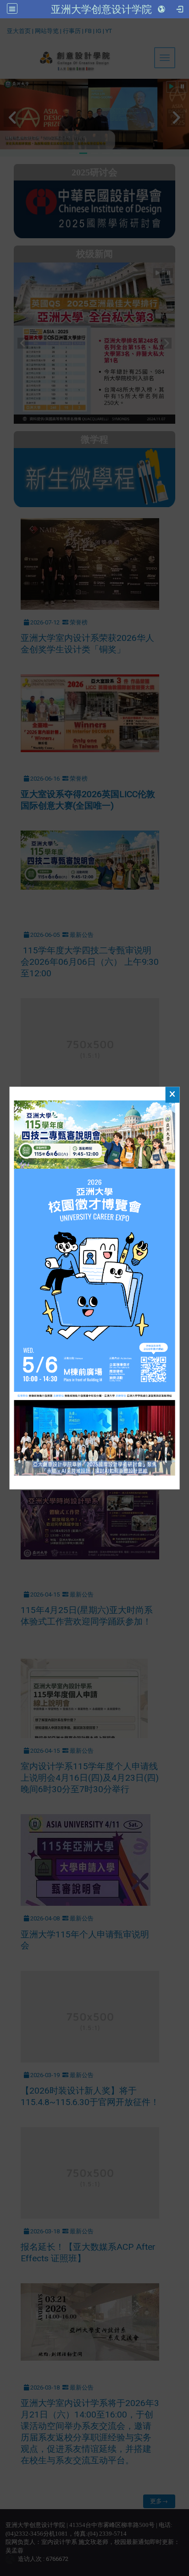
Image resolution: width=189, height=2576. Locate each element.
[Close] (172, 1095)
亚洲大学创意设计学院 (101, 9)
